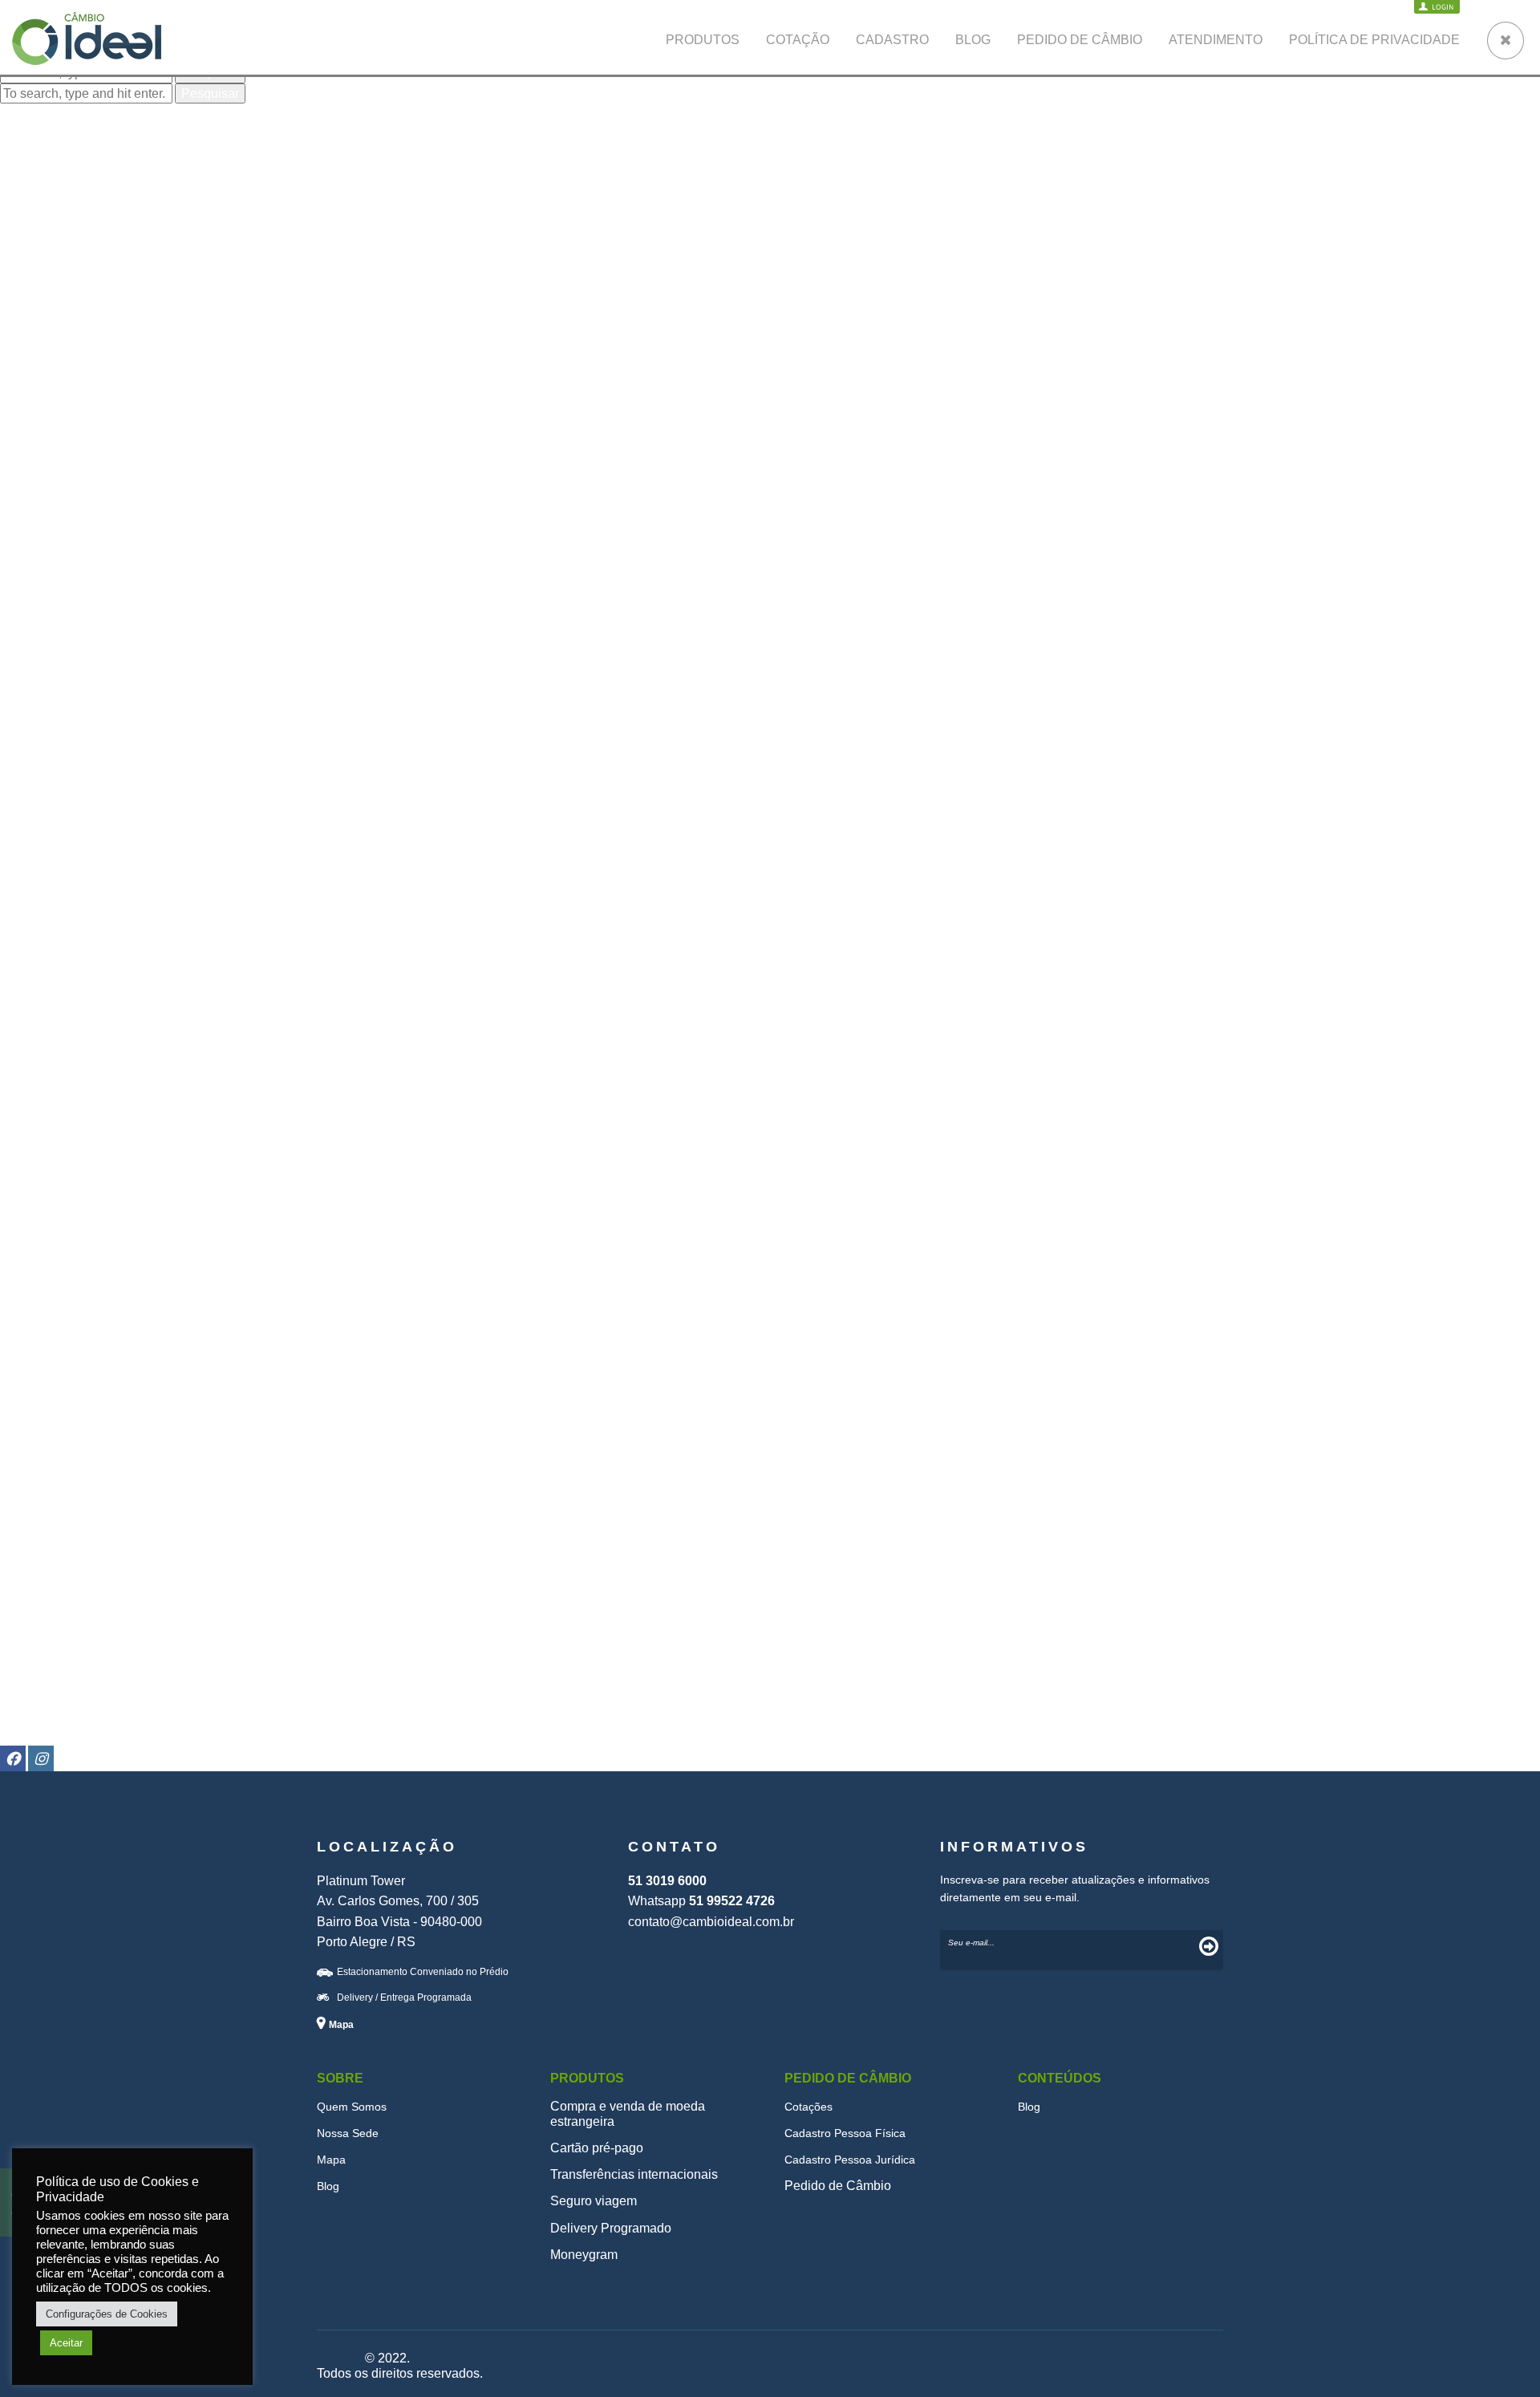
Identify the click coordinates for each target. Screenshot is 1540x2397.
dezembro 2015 (45, 1486)
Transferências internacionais (634, 2174)
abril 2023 (28, 702)
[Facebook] (13, 1758)
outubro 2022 (38, 778)
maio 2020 (30, 1009)
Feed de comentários (60, 1695)
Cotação (798, 40)
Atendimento (1216, 40)
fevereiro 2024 (41, 578)
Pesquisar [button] (210, 93)
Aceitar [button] (66, 2343)
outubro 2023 (38, 625)
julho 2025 (30, 378)
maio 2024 (30, 548)
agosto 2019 (35, 1086)
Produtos (703, 40)
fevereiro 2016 (41, 1456)
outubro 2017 (38, 1332)
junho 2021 (32, 901)
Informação (32, 1560)
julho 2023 (30, 655)
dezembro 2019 (45, 1040)
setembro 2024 (43, 516)
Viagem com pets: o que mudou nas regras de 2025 (146, 138)
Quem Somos (352, 2107)
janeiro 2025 (36, 455)
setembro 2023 (43, 640)
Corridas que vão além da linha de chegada (124, 185)
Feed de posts (41, 1679)
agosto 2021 (35, 871)
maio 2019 (30, 1117)
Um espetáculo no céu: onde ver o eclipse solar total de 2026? (177, 154)
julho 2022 (30, 794)
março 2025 (34, 439)
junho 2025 (32, 393)
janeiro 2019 (36, 1178)
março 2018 (34, 1270)
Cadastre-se (35, 1649)
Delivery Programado (611, 2228)
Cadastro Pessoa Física (845, 2133)
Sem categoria (41, 1606)
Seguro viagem (43, 1590)
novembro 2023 (45, 608)
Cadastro (892, 40)
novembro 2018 (45, 1194)
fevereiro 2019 (41, 1163)
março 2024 (34, 563)
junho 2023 (32, 670)
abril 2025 (28, 424)
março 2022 (34, 824)
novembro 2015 (45, 1501)
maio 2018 (30, 1255)
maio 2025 (30, 409)
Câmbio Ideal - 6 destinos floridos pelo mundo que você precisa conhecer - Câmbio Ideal (252, 289)
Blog (973, 40)
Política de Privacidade (1374, 40)
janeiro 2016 (36, 1471)
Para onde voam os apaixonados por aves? (124, 200)
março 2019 (34, 1148)
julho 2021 (30, 886)
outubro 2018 (38, 1209)
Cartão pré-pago (597, 2148)
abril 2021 (28, 917)
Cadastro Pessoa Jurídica (850, 2160)
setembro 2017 (43, 1347)
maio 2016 (30, 1409)
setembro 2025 (43, 347)
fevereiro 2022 (41, 840)
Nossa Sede (348, 2133)
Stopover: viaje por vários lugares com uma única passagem (699, 289)
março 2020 (34, 1024)
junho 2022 (32, 809)
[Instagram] (41, 1758)
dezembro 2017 (45, 1302)
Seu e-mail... (971, 1943)
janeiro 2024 (36, 593)
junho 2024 (32, 531)
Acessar (23, 1664)
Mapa (331, 2160)
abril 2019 (28, 1132)
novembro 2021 (45, 855)
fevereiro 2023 (41, 732)
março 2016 (34, 1440)
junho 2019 (32, 1101)
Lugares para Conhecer (67, 1575)
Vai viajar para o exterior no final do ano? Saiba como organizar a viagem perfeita (865, 273)
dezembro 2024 (45, 470)
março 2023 (34, 717)
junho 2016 (32, 1394)
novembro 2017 (45, 1317)
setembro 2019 (43, 1071)
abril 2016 (28, 1424)
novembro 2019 (45, 1055)
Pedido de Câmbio (1080, 40)
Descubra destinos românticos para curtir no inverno (782, 258)
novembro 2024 (45, 486)
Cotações (808, 2107)
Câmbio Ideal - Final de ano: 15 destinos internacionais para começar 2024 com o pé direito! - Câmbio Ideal (305, 243)
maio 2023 (30, 685)
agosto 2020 (35, 978)
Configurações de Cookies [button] (107, 2314)
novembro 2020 (45, 963)
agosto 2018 (35, 1225)
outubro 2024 (38, 501)
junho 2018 (32, 1240)
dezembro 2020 (45, 948)
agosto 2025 (35, 362)
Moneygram (584, 2255)
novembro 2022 (45, 762)
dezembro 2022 (45, 747)
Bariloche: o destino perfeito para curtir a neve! (766, 243)
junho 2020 (32, 994)
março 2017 (34, 1379)
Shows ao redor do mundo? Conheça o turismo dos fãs (156, 169)
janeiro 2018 (36, 1286)
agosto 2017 (35, 1363)
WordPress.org (43, 1711)
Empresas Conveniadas (69, 1545)
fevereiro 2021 (41, 932)
